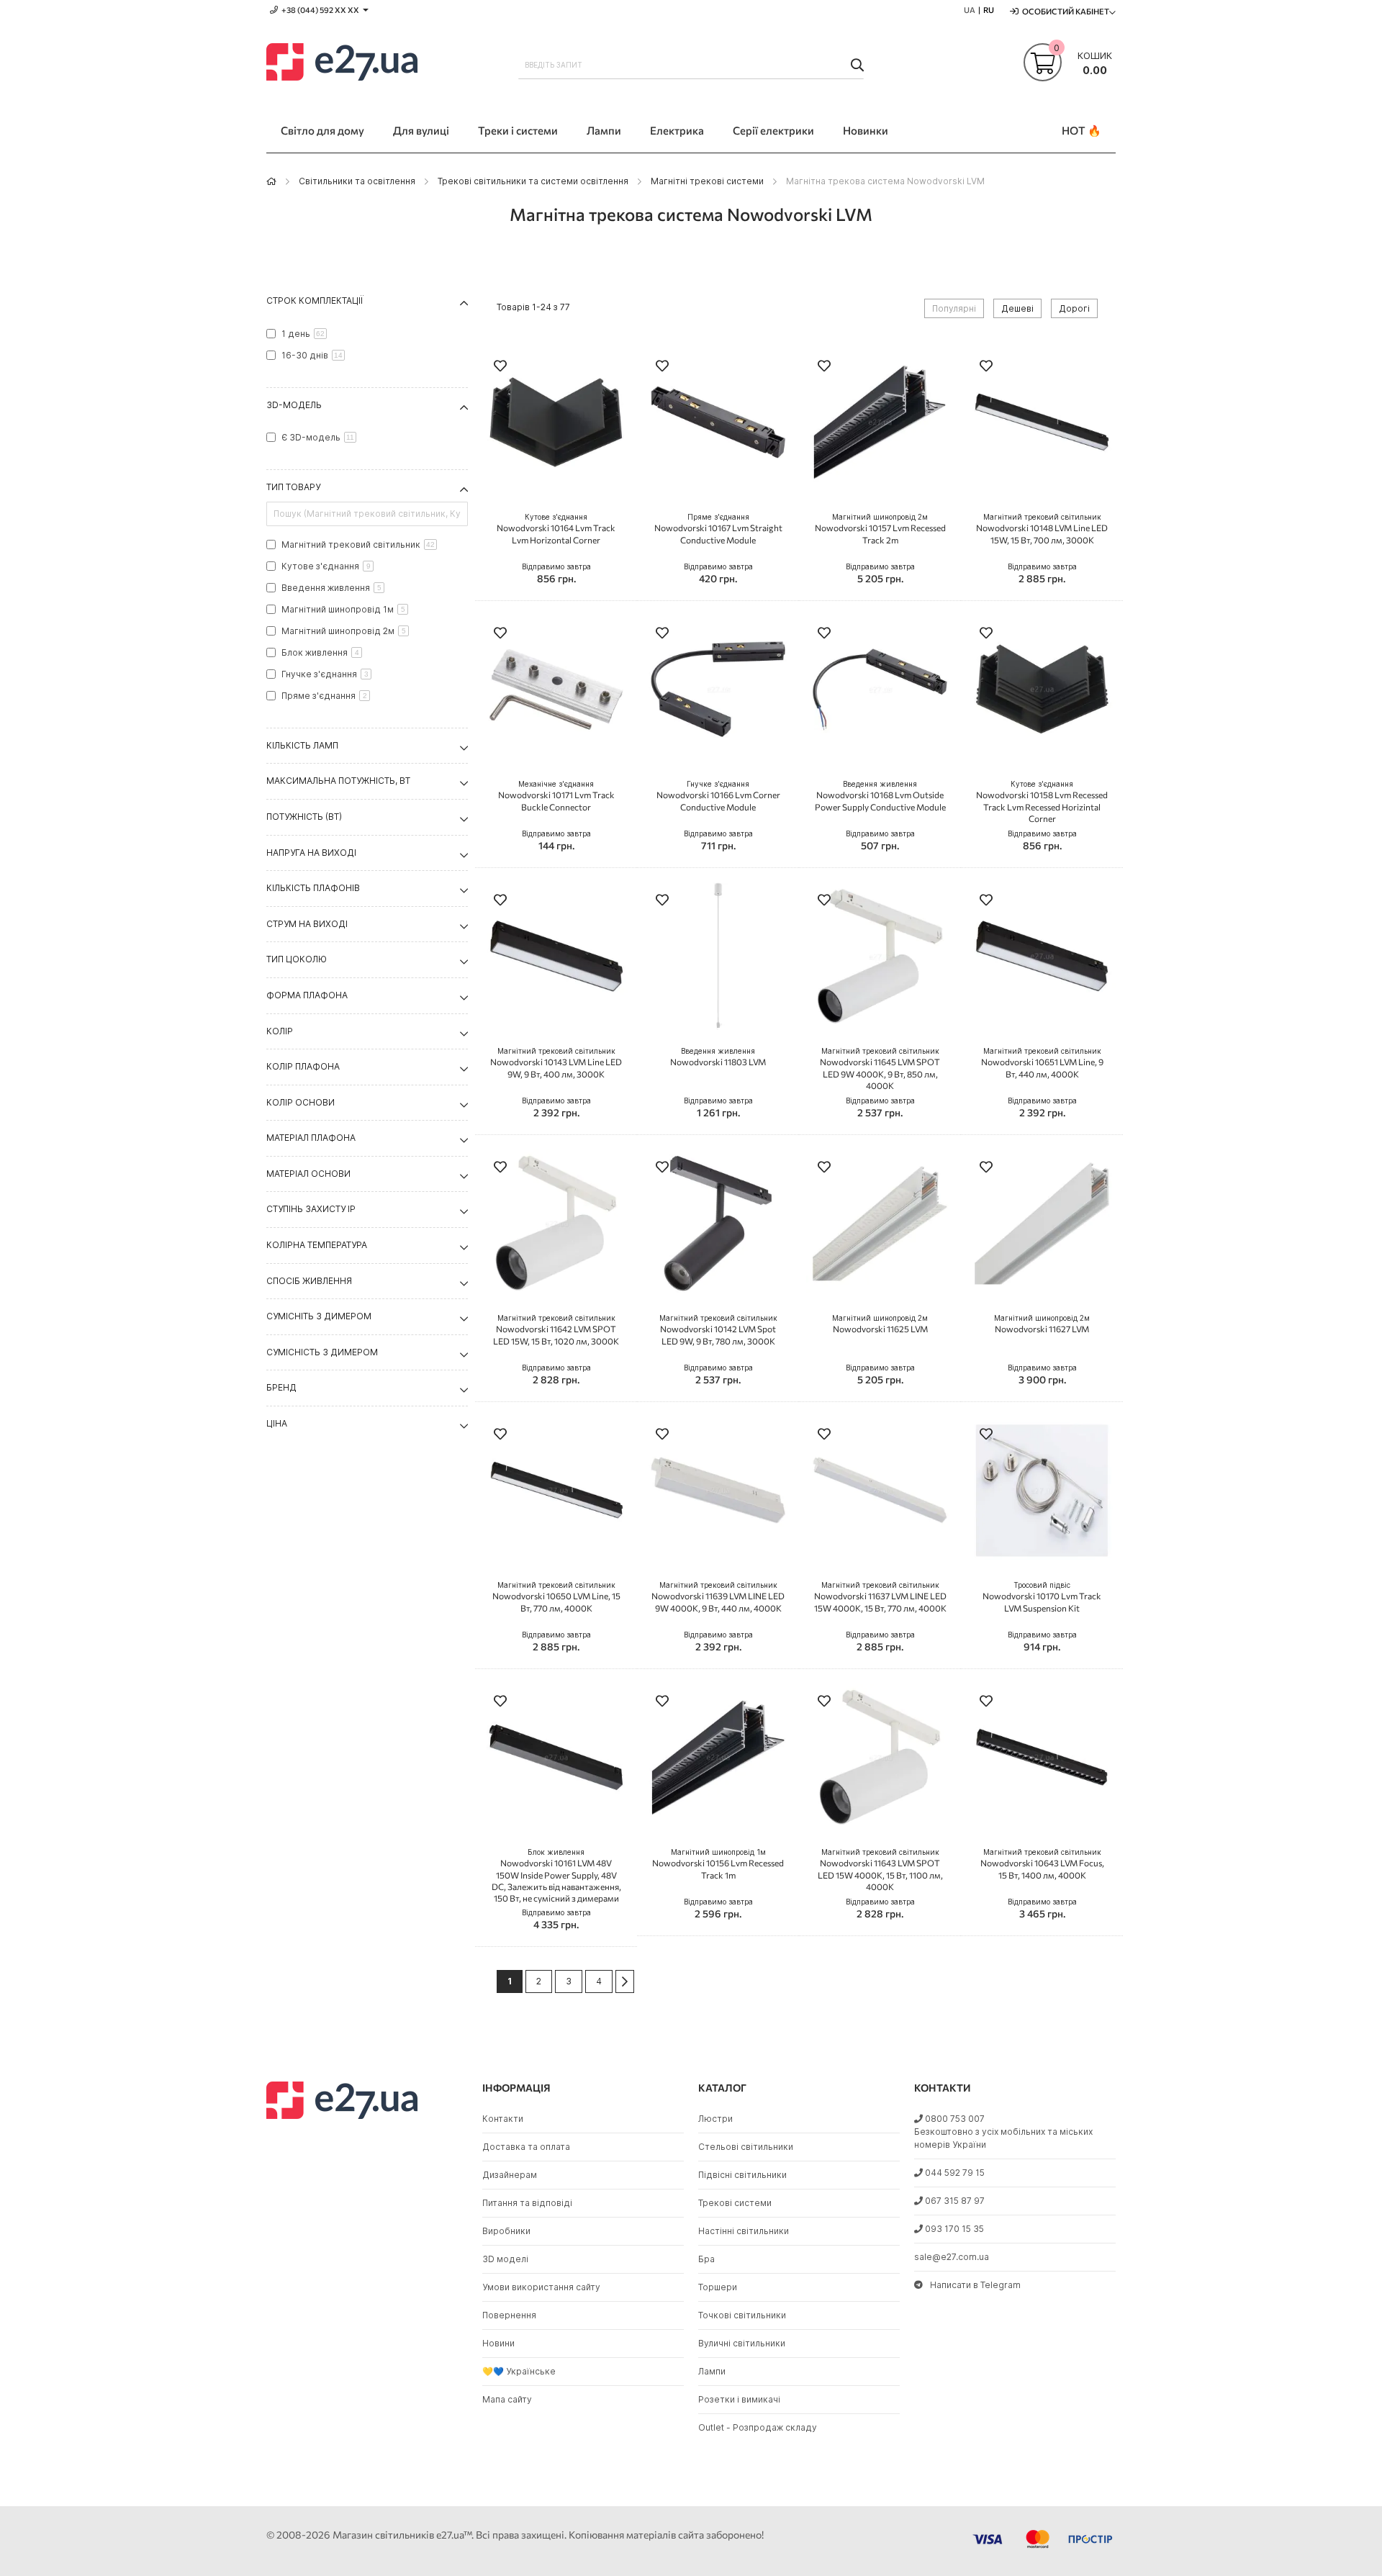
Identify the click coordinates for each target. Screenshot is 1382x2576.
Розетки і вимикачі (739, 2399)
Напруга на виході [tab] (311, 853)
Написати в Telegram (975, 2285)
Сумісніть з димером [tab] (319, 1316)
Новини (498, 2343)
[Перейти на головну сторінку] (271, 181)
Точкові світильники (742, 2315)
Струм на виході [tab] (307, 924)
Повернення (509, 2315)
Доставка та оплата (526, 2147)
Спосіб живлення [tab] (309, 1281)
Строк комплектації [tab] (315, 300)
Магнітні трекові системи (707, 181)
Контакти (503, 2119)
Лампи (712, 2371)
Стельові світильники (746, 2147)
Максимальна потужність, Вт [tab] (338, 781)
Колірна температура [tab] (317, 1245)
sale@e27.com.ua (952, 2257)
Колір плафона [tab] (303, 1066)
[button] (500, 367)
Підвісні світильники (742, 2175)
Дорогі (1074, 308)
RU (989, 10)
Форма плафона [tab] (307, 995)
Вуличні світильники (742, 2343)
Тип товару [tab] (293, 487)
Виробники (506, 2231)
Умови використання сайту (541, 2287)
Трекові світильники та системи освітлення (533, 181)
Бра (706, 2259)
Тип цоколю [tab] (297, 959)
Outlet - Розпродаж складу (758, 2427)
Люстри (715, 2119)
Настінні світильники (744, 2231)
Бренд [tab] (281, 1387)
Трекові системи (735, 2203)
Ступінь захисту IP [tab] (311, 1209)
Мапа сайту (507, 2399)
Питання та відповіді (527, 2203)
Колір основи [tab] (301, 1102)
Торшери (718, 2287)
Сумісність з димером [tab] (322, 1352)
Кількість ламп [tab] (302, 745)
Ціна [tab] (277, 1423)
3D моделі (505, 2259)
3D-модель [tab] (294, 405)
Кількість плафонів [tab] (313, 888)
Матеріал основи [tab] (308, 1174)
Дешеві (1017, 308)
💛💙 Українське (519, 2371)
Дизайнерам (510, 2175)
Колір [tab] (280, 1031)
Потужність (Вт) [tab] (304, 817)
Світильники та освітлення (357, 181)
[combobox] (691, 65)
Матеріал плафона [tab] (311, 1138)
